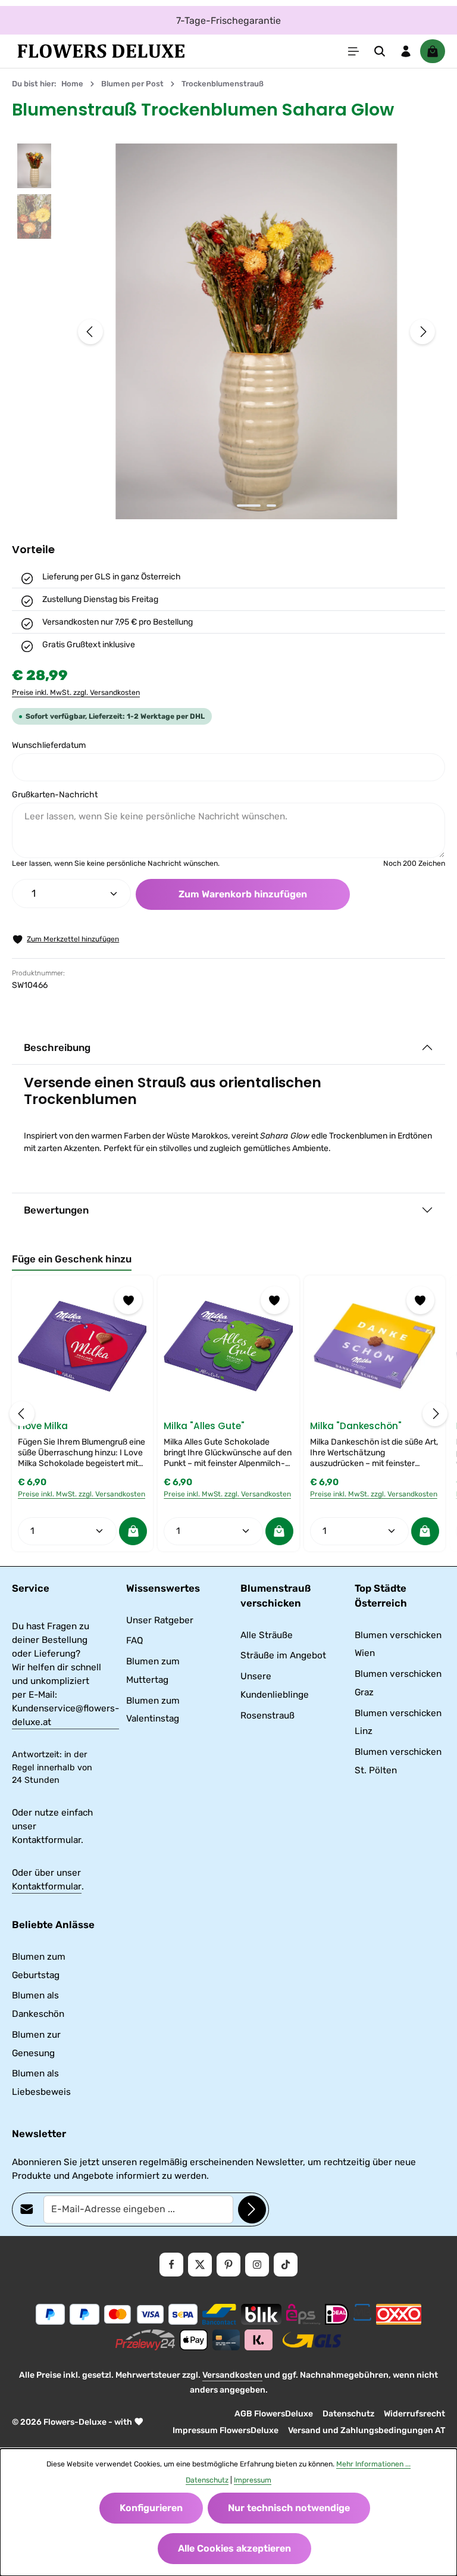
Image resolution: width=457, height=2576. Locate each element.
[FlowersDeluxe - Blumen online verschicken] (101, 51)
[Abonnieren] (252, 2209)
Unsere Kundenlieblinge (275, 1685)
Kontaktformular (47, 1886)
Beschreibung (57, 1047)
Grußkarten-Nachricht (55, 795)
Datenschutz (348, 2414)
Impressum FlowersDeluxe (226, 2430)
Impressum (253, 2480)
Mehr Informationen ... (373, 2464)
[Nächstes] (422, 332)
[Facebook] (171, 2265)
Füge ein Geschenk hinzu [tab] (72, 1259)
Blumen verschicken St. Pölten (398, 1761)
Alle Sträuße (267, 1635)
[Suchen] (380, 51)
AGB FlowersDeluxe (274, 2414)
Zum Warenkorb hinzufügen (243, 894)
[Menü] (353, 51)
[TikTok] (286, 2265)
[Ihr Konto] (406, 51)
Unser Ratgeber (160, 1620)
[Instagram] (257, 2265)
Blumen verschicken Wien (398, 1644)
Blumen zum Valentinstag (153, 1710)
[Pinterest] (228, 2265)
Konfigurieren (151, 2508)
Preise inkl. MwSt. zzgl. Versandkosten (76, 693)
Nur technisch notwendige (289, 2508)
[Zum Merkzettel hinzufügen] (128, 1300)
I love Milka (43, 1426)
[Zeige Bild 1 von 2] (249, 506)
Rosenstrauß (267, 1716)
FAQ (134, 1641)
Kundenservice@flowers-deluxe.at (65, 1715)
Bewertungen (56, 1210)
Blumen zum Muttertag (153, 1671)
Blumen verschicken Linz (398, 1722)
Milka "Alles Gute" (204, 1426)
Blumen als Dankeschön (38, 2005)
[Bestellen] (133, 1531)
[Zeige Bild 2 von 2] (271, 506)
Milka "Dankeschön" (356, 1426)
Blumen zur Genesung (36, 2044)
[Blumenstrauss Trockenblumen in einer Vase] (256, 331)
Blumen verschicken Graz (398, 1683)
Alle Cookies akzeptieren (234, 2548)
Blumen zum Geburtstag (39, 1966)
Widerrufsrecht (414, 2414)
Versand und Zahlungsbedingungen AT (367, 2430)
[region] (228, 331)
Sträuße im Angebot (283, 1655)
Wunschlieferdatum (49, 745)
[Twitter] (200, 2265)
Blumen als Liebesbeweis (41, 2083)
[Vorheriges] (90, 332)
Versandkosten (232, 2375)
